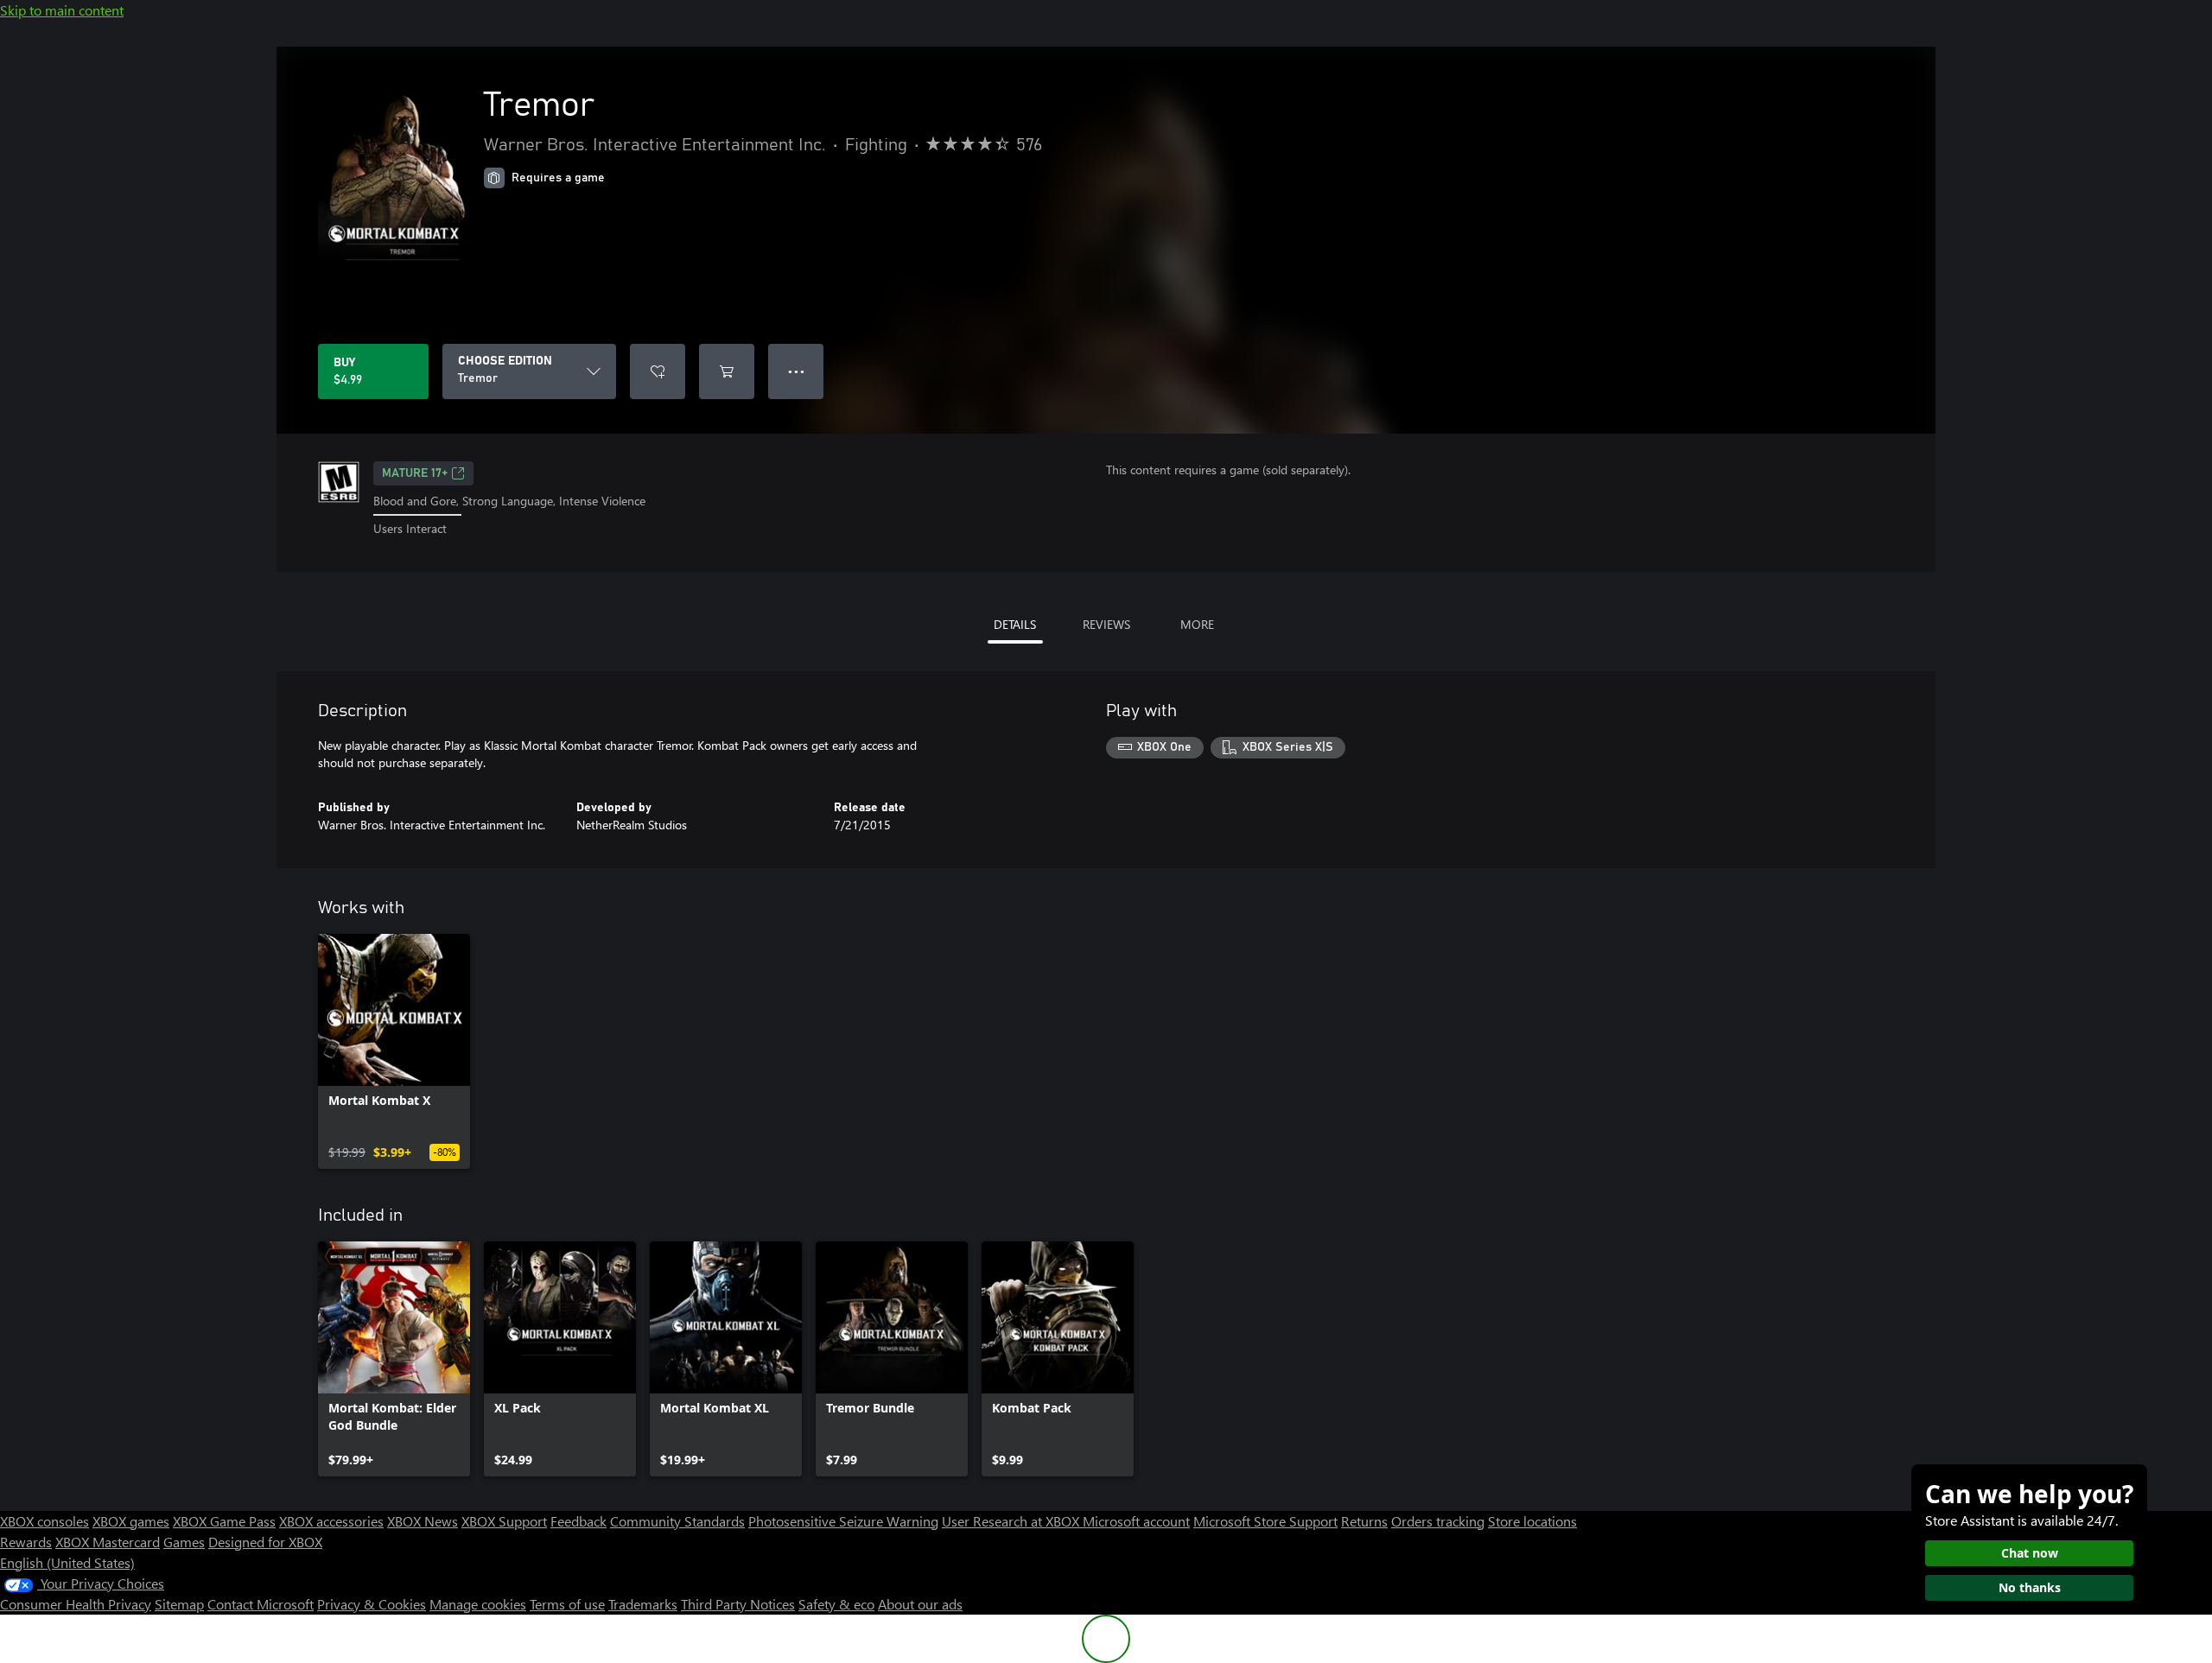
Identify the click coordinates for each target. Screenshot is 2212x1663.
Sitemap (179, 1604)
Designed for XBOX (265, 1542)
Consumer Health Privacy (76, 1604)
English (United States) (67, 1562)
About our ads (920, 1604)
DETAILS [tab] (1015, 624)
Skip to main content (62, 10)
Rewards (26, 1542)
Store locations (1532, 1521)
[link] (394, 1051)
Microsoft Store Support (1265, 1521)
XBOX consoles (44, 1521)
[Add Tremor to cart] (727, 371)
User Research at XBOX (1012, 1521)
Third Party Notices (738, 1604)
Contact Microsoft (261, 1604)
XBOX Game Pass (224, 1521)
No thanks (2030, 1587)
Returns (1364, 1521)
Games (184, 1542)
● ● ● (796, 371)
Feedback (578, 1521)
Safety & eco (836, 1604)
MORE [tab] (1197, 624)
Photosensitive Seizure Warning (843, 1521)
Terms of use (567, 1604)
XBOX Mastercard (108, 1542)
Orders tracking (1438, 1521)
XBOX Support (504, 1521)
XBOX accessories (331, 1521)
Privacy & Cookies (372, 1604)
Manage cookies (478, 1604)
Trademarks (643, 1604)
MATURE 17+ (415, 473)
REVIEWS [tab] (1106, 624)
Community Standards (677, 1521)
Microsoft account (1136, 1521)
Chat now (2030, 1553)
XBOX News (423, 1521)
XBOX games (131, 1521)
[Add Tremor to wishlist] (658, 371)
